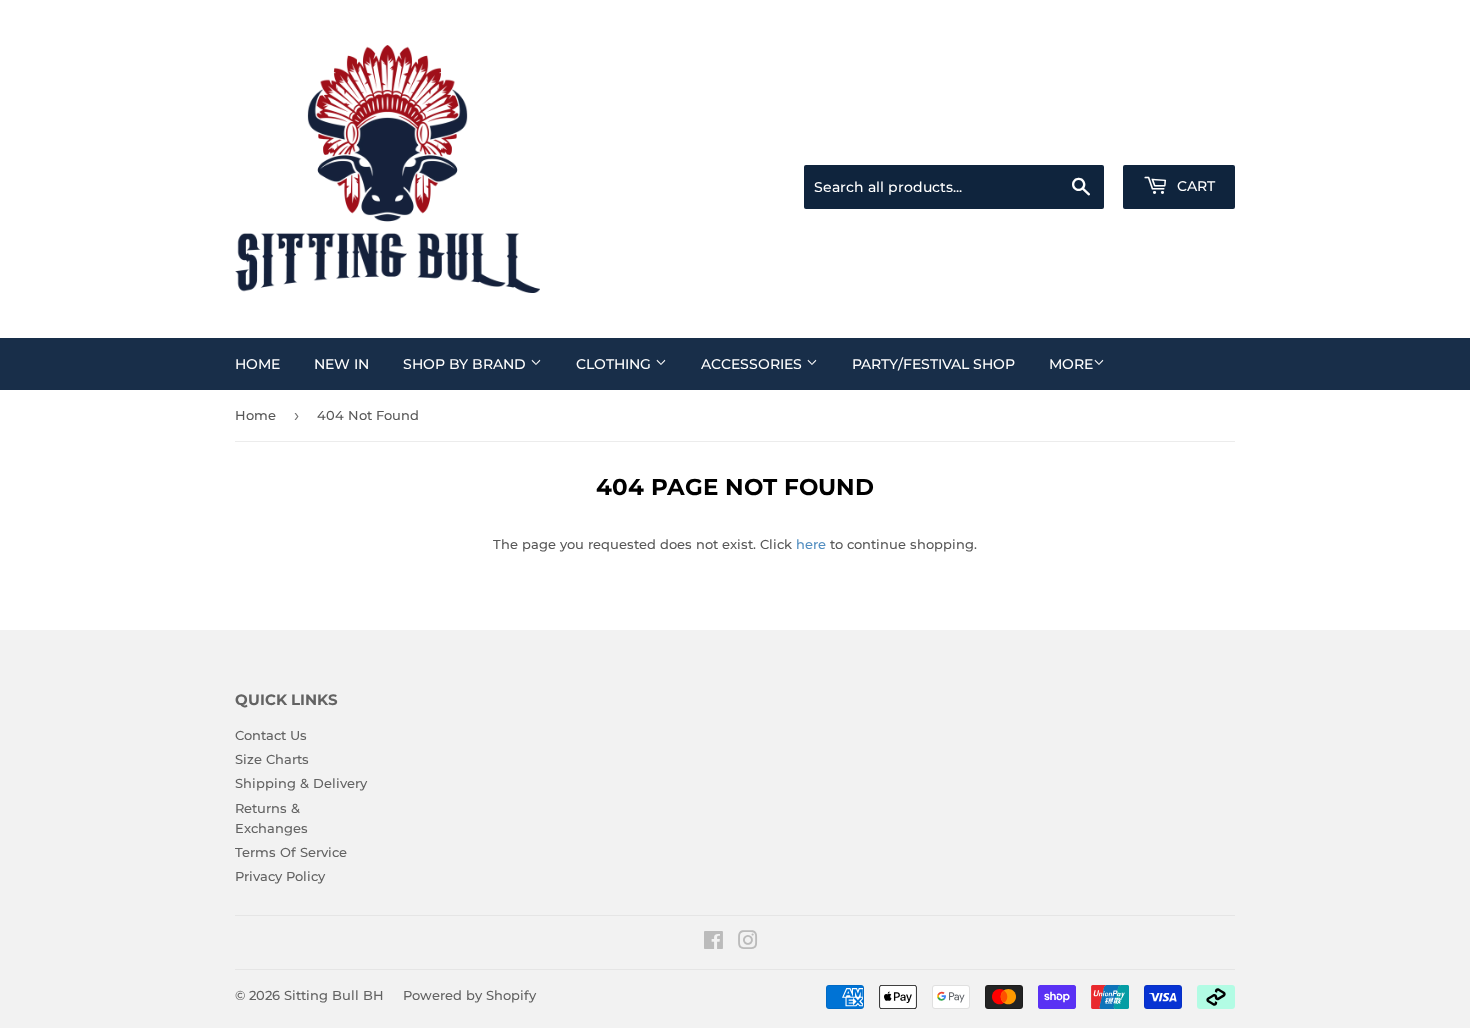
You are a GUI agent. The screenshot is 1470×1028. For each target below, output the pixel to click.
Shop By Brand (466, 364)
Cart (1194, 186)
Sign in (1077, 140)
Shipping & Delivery (301, 783)
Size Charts (272, 759)
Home (257, 364)
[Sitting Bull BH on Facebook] (713, 943)
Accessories (753, 364)
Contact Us (271, 735)
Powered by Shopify (469, 995)
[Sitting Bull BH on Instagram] (748, 943)
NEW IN (341, 364)
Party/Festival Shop (933, 364)
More (1071, 364)
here (811, 544)
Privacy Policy (280, 876)
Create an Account (1180, 140)
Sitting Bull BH (334, 995)
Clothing (615, 364)
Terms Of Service (291, 852)
